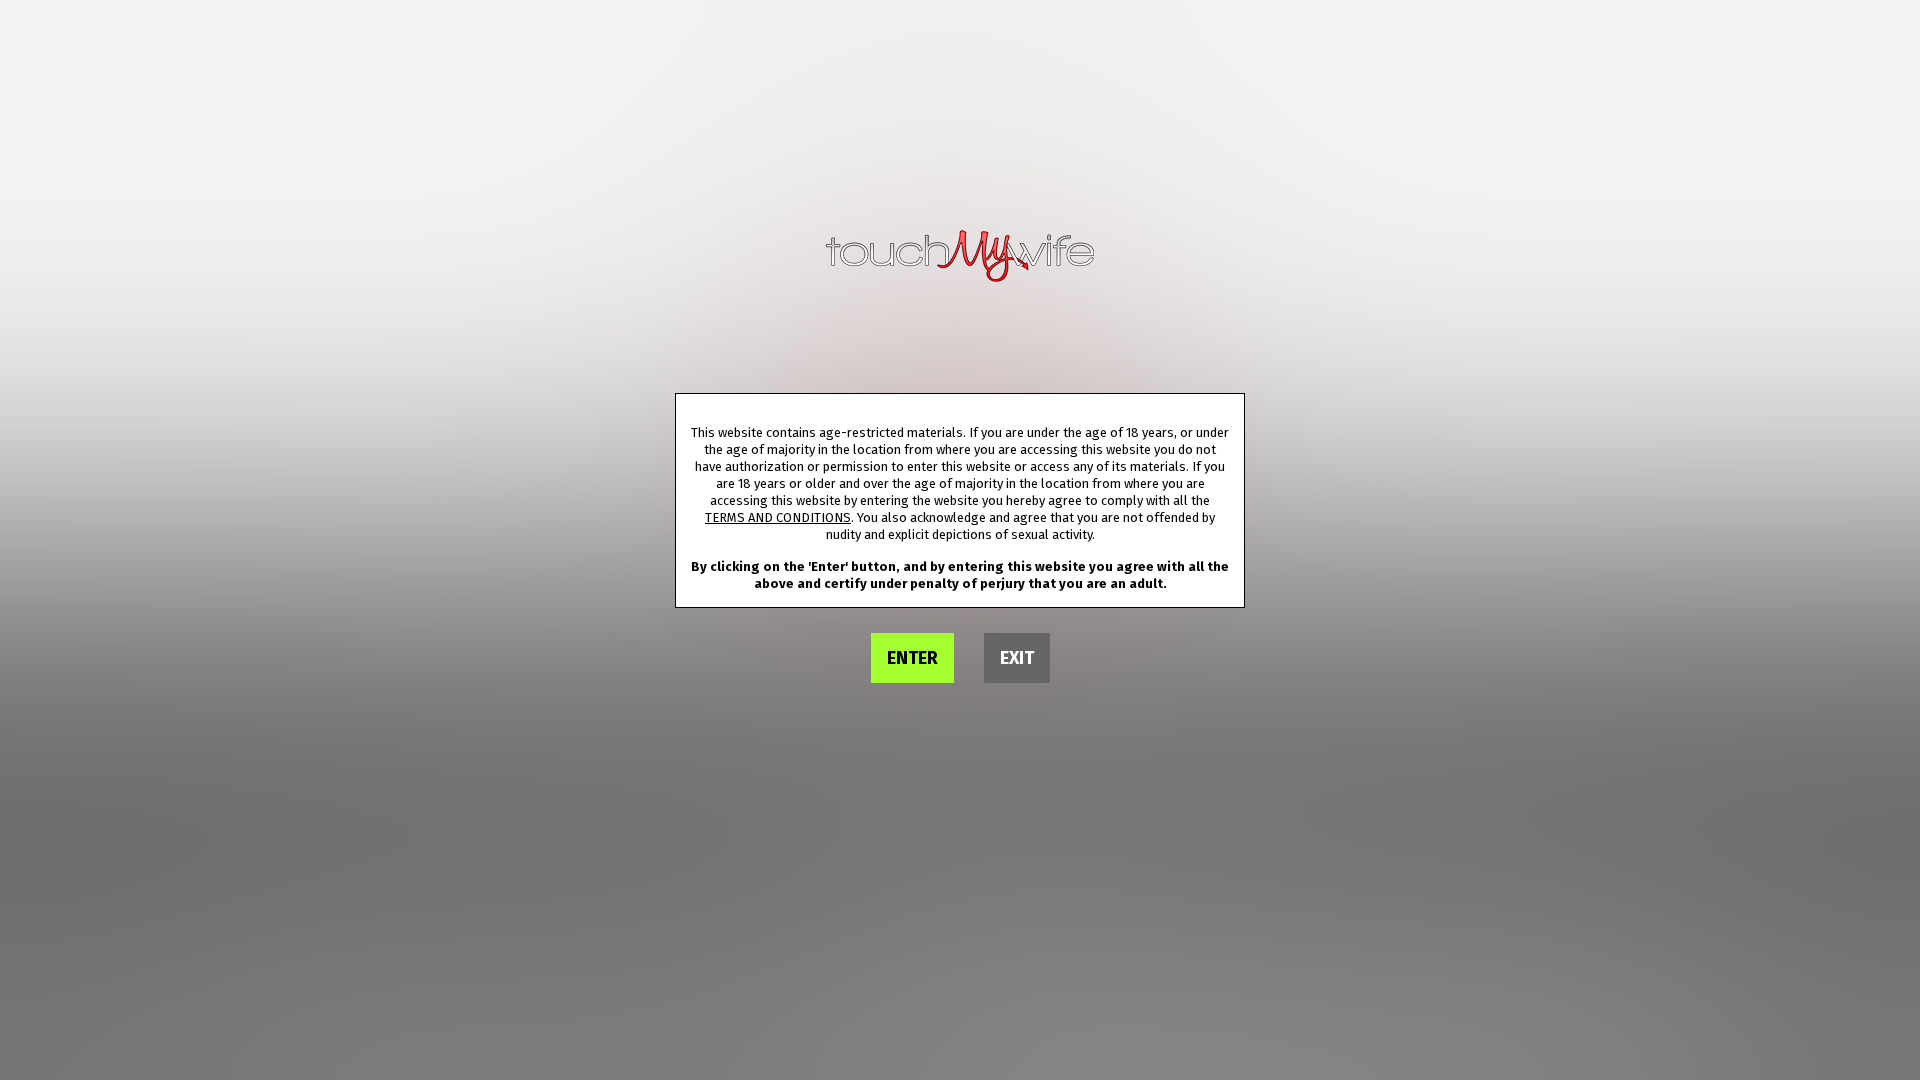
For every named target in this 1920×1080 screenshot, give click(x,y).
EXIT (1017, 658)
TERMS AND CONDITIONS (778, 517)
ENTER (912, 658)
